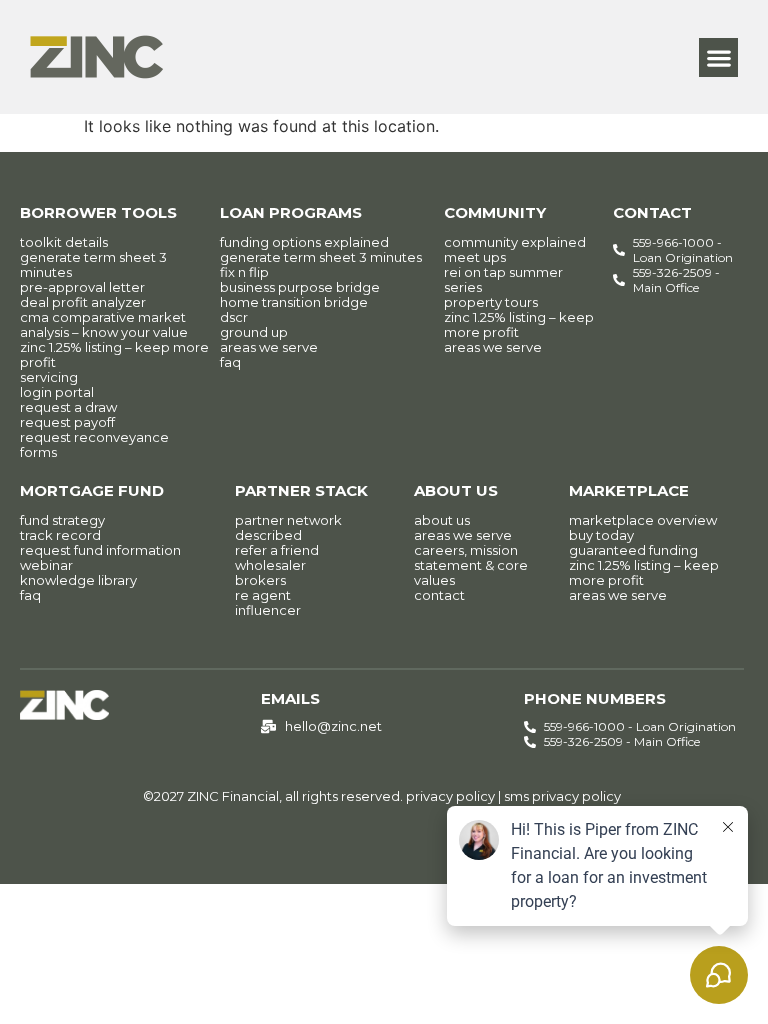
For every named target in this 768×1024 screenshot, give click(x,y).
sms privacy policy (562, 796)
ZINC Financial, (234, 796)
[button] (718, 57)
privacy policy (450, 796)
